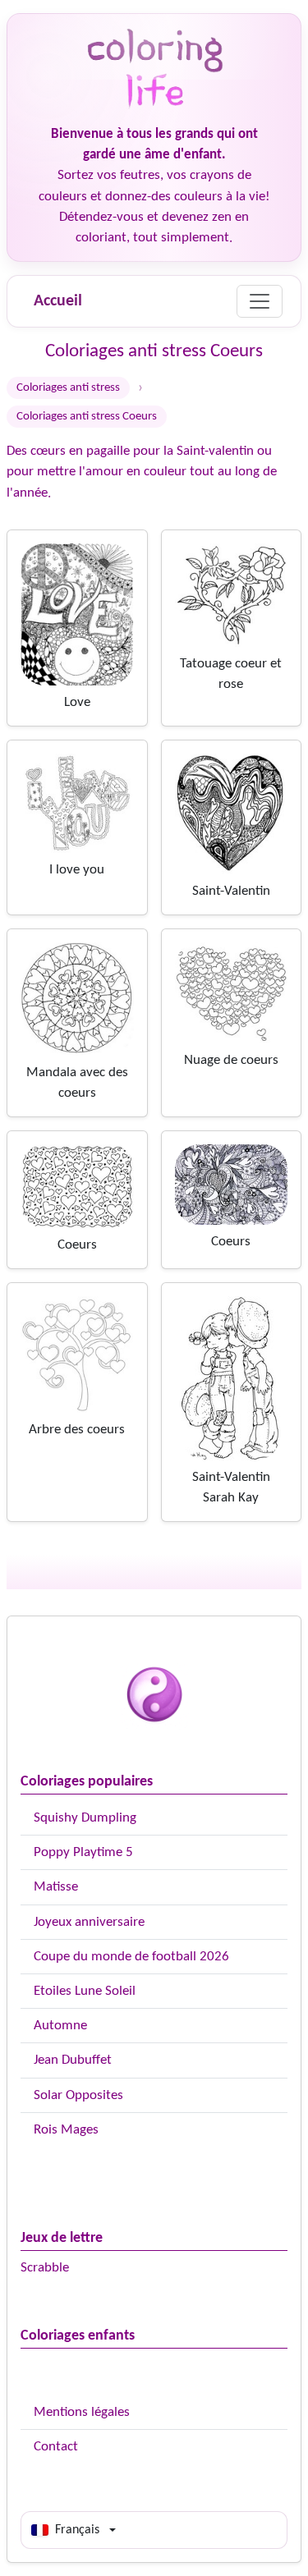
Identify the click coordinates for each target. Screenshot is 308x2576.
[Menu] (260, 301)
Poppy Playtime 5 (83, 1852)
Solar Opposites (78, 2095)
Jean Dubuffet (73, 2060)
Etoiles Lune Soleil (85, 1991)
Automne (60, 2026)
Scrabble (45, 2268)
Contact (56, 2447)
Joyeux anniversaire (89, 1922)
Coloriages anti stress (68, 388)
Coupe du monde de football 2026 (131, 1957)
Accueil (58, 301)
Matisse (56, 1887)
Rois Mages (66, 2130)
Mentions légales (82, 2412)
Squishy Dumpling (85, 1818)
